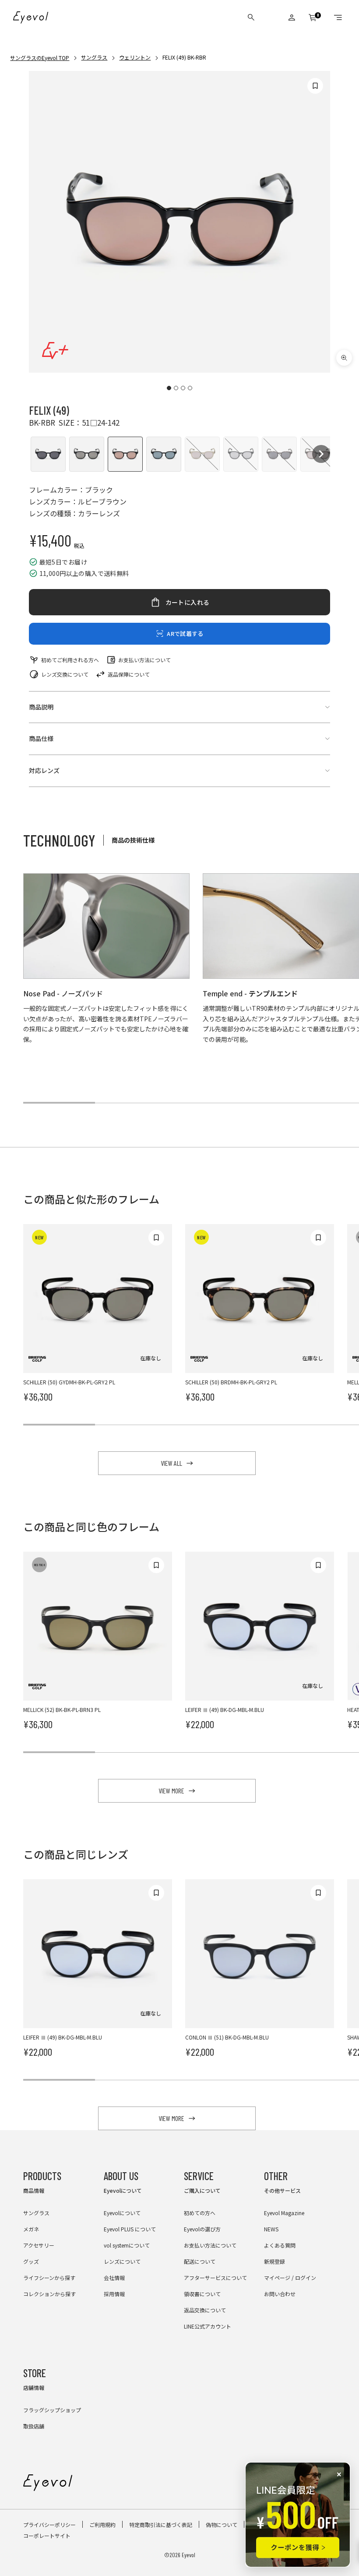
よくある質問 (280, 2245)
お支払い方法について (144, 660)
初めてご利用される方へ (70, 660)
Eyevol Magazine (284, 2213)
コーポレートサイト (47, 2535)
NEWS (271, 2229)
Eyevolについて (122, 2213)
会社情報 (114, 2278)
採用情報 (114, 2294)
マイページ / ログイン (290, 2278)
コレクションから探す (49, 2294)
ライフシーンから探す (49, 2278)
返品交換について (205, 2310)
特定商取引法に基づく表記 (161, 2525)
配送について (200, 2261)
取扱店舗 (34, 2426)
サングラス (94, 57)
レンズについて (122, 2261)
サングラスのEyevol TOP (40, 58)
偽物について (222, 2525)
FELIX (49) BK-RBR (184, 57)
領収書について (202, 2294)
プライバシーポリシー (49, 2525)
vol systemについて (127, 2245)
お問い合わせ (280, 2294)
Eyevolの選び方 (202, 2229)
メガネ (31, 2229)
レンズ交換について (65, 674)
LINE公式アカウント (208, 2326)
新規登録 (275, 2261)
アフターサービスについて (215, 2278)
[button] (48, 454)
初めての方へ (200, 2213)
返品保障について (129, 674)
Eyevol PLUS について (130, 2229)
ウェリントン (135, 57)
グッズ (31, 2261)
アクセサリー (39, 2245)
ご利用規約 (102, 2525)
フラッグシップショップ (52, 2410)
